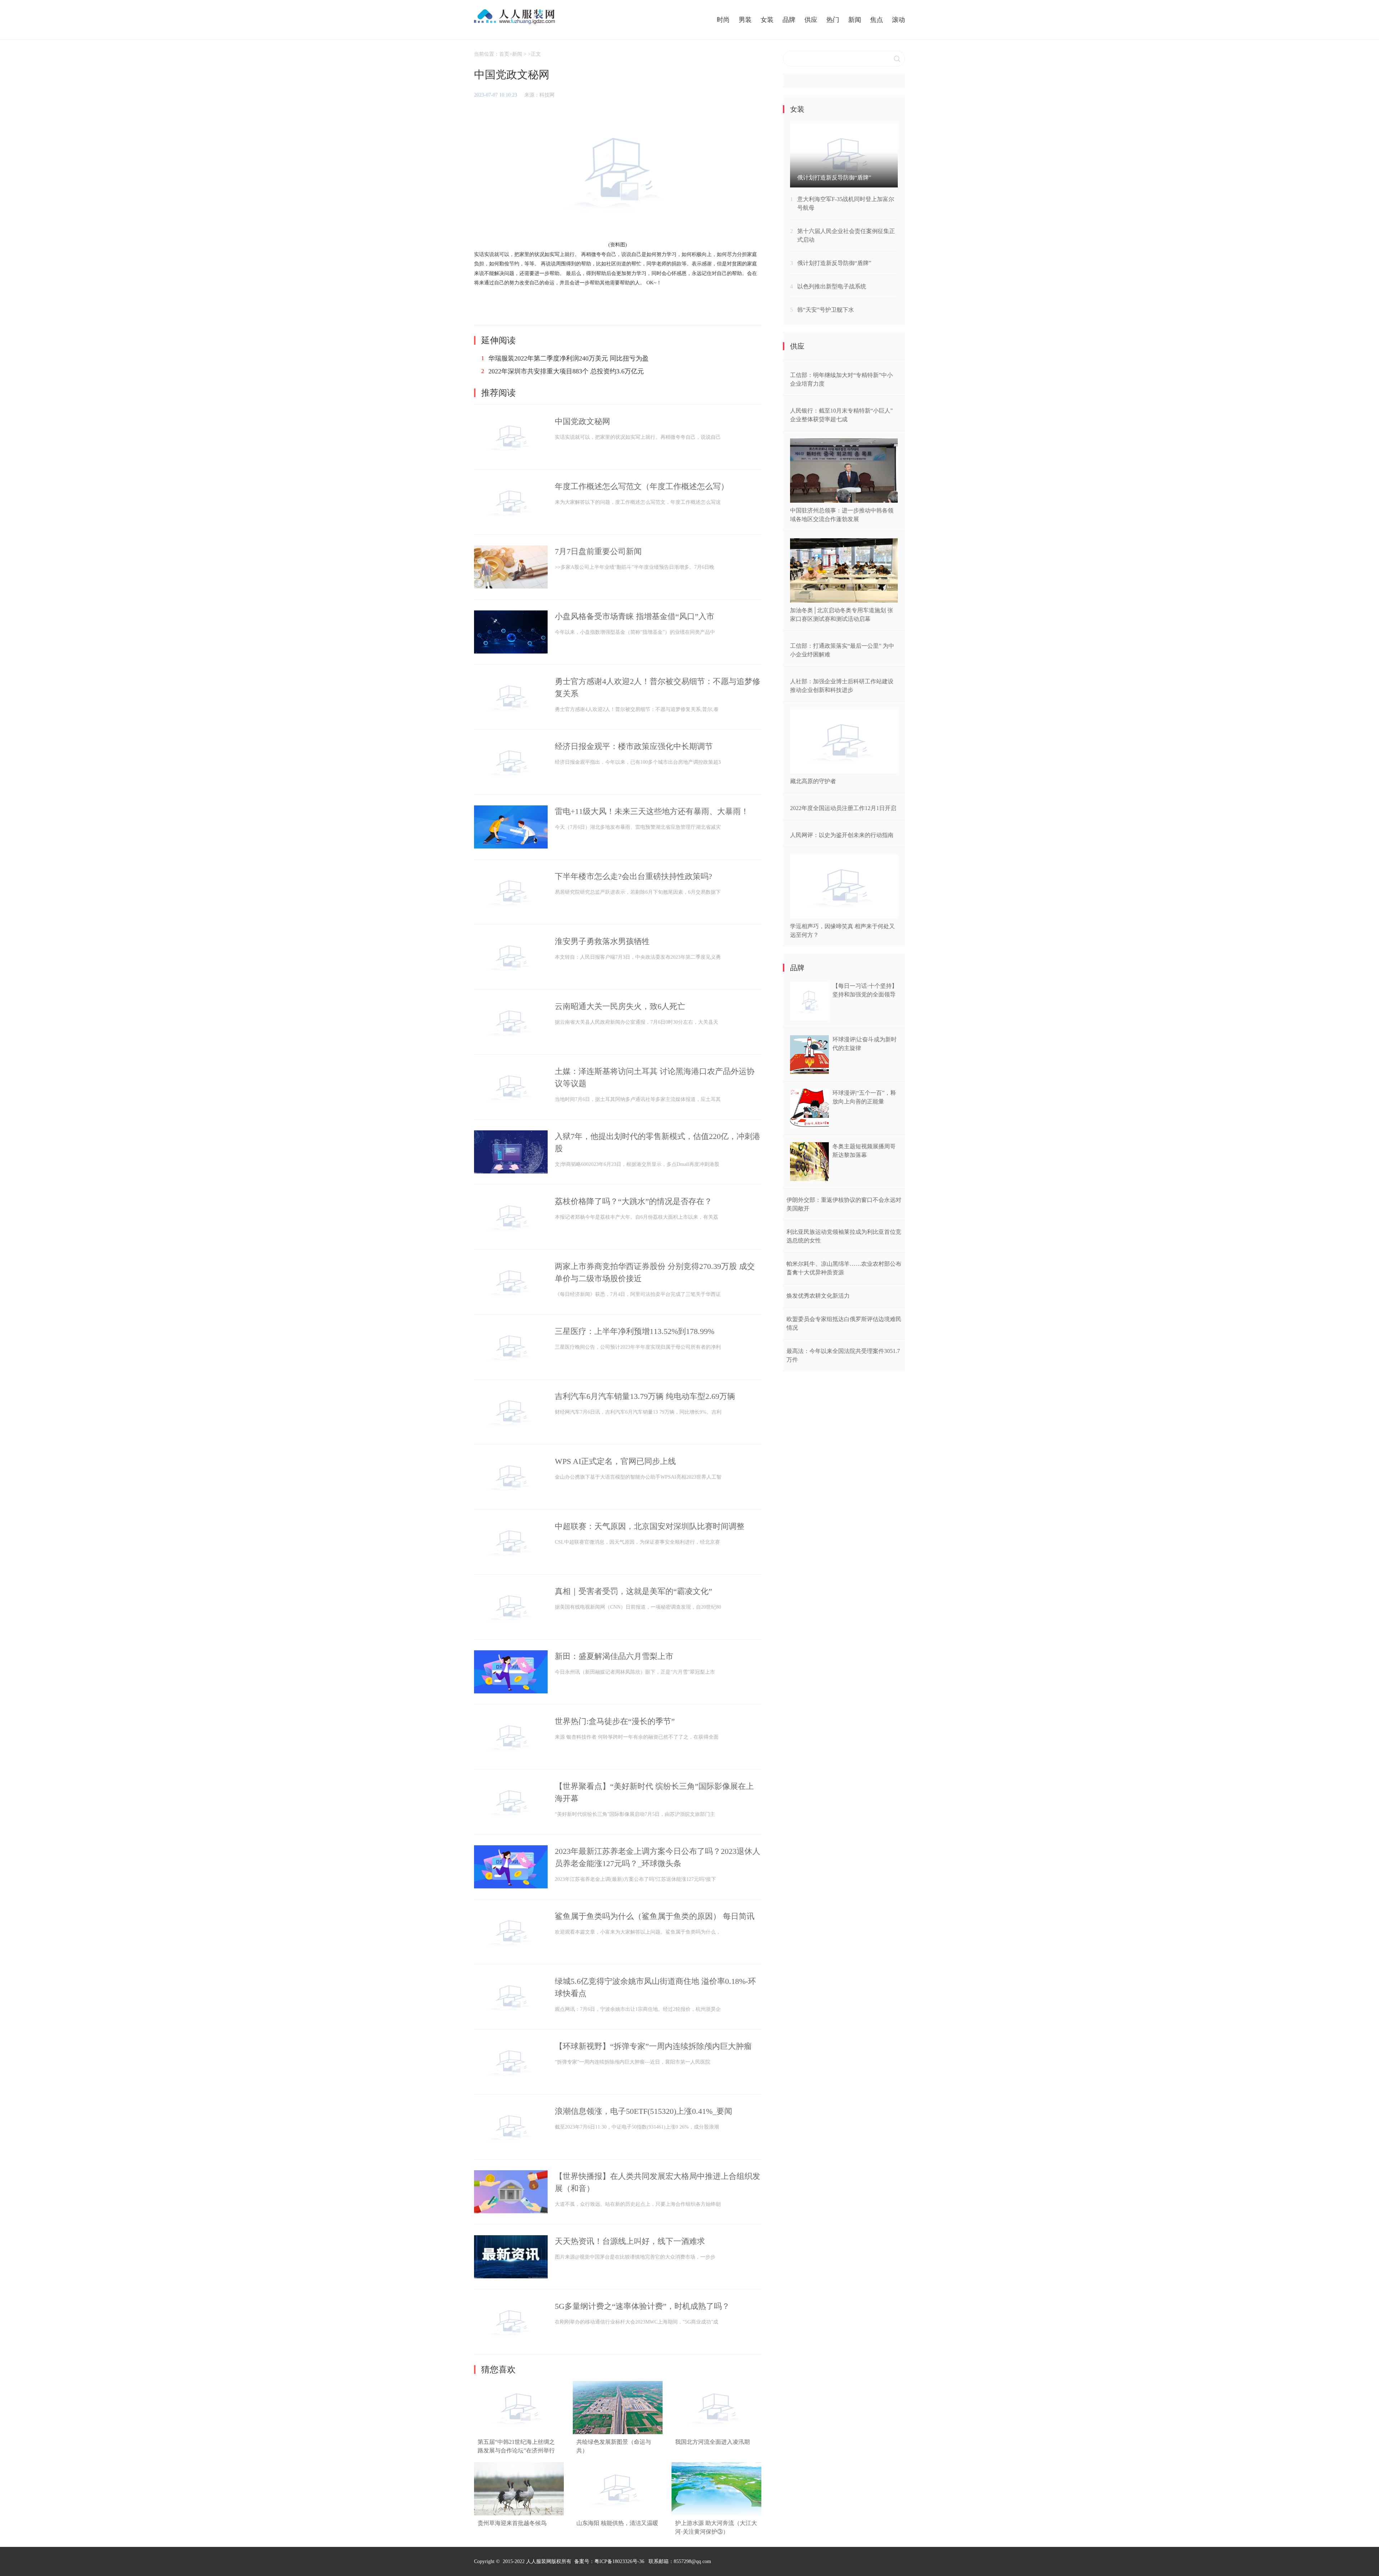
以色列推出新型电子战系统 (832, 286)
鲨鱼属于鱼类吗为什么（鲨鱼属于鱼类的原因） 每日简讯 (655, 1916)
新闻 (855, 20)
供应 (811, 20)
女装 (767, 20)
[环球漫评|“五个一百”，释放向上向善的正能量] (809, 1126)
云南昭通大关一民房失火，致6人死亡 (620, 1006)
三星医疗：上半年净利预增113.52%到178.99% (635, 1331)
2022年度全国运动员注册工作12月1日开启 (843, 808)
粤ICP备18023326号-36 (619, 2561)
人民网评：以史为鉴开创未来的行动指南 (842, 835)
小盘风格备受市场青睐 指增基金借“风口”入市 (635, 616)
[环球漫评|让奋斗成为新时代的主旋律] (809, 1072)
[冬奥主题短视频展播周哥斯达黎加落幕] (809, 1179)
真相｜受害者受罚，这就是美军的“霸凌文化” (633, 1591)
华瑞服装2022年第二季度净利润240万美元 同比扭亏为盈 (568, 358)
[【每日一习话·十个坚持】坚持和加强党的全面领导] (809, 1019)
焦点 (877, 20)
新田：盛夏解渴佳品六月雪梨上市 (614, 1656)
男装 (745, 20)
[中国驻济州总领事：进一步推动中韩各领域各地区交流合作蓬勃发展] (844, 501)
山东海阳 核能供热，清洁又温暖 (617, 2523)
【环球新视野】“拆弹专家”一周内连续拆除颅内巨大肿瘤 (653, 2046)
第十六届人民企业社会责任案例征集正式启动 (846, 235)
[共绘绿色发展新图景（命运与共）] (618, 2433)
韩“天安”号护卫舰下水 (826, 310)
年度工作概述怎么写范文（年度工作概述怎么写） (642, 486)
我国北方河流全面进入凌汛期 (712, 2442)
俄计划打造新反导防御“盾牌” (834, 263)
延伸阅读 (498, 340)
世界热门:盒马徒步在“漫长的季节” (615, 1721)
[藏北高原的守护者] (844, 771)
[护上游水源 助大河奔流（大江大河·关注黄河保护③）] (716, 2514)
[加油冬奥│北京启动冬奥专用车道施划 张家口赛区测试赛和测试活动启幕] (844, 601)
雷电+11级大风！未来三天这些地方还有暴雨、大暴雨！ (652, 811)
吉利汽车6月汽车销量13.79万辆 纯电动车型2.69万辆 (645, 1396)
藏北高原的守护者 (813, 781)
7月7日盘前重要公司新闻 (598, 551)
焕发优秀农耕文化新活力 (818, 1296)
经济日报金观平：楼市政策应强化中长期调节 (634, 746)
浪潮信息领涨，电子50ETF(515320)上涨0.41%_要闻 (644, 2111)
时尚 (723, 20)
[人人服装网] (506, 17)
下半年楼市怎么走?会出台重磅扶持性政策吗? (633, 876)
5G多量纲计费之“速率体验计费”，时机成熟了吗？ (642, 2306)
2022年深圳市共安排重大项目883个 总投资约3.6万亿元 (566, 371)
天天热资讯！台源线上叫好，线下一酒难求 (630, 2241)
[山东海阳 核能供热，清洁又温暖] (618, 2514)
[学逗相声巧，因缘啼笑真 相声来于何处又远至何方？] (844, 917)
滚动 (899, 20)
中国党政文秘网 (582, 421)
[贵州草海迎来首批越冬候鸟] (519, 2514)
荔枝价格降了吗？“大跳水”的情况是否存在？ (633, 1201)
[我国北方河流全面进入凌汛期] (716, 2433)
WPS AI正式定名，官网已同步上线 (615, 1461)
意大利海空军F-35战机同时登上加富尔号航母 (846, 203)
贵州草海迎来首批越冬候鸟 (512, 2523)
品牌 (789, 20)
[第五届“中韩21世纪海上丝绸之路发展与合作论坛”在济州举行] (519, 2433)
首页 (504, 54)
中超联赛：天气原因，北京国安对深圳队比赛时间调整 (650, 1526)
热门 (833, 20)
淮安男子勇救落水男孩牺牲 (602, 941)
